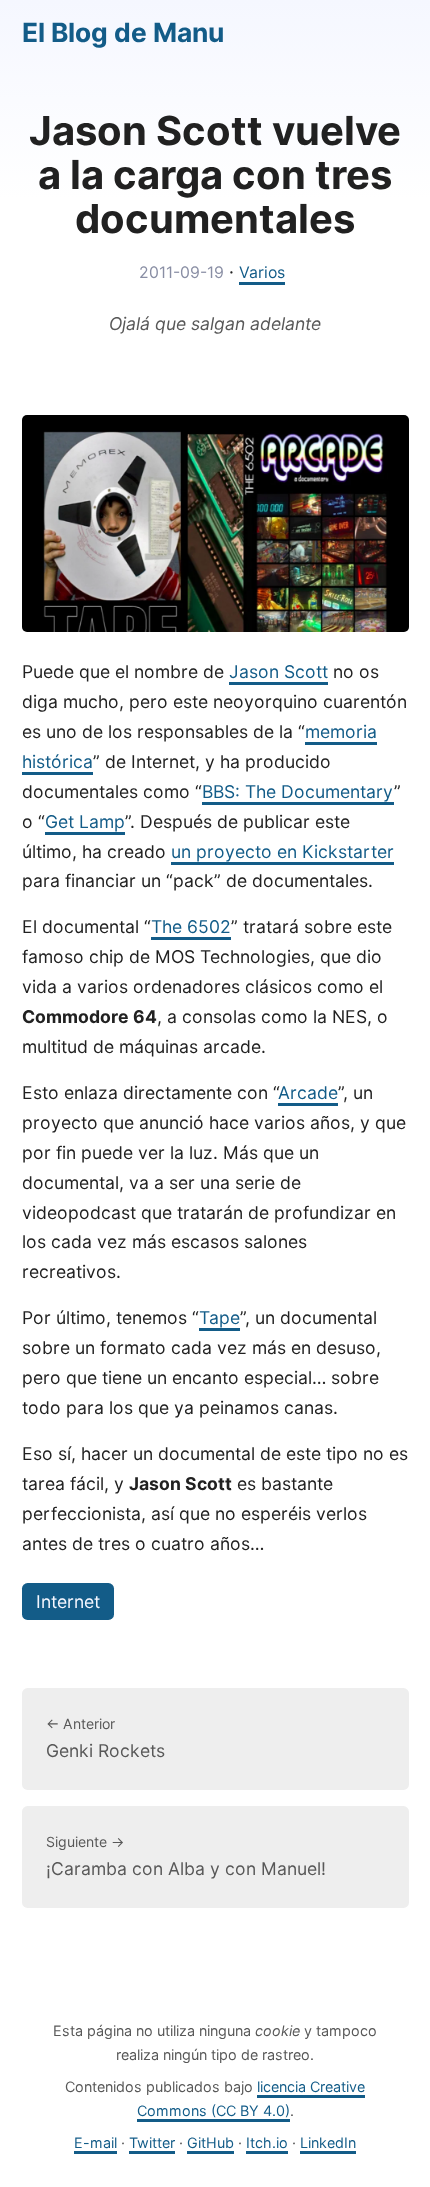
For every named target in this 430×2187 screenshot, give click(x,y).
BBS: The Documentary (298, 791)
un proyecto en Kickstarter (282, 851)
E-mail (95, 2142)
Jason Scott (278, 671)
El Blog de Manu (123, 32)
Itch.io (267, 2142)
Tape (219, 1317)
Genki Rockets (105, 1738)
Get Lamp (85, 821)
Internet (68, 1601)
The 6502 (191, 926)
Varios (262, 272)
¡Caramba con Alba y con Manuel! (186, 1856)
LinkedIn (328, 2142)
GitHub (210, 2142)
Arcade (308, 1092)
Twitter (152, 2142)
